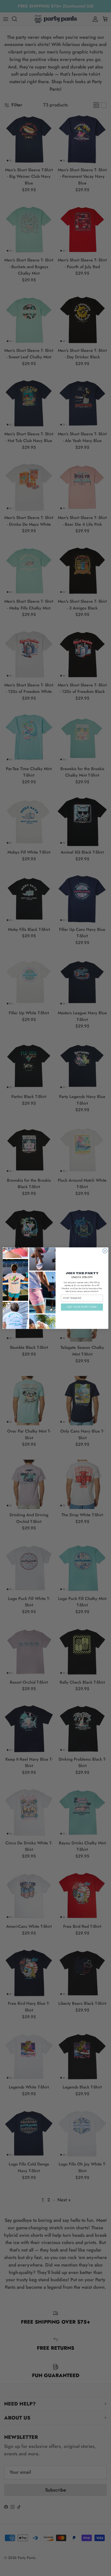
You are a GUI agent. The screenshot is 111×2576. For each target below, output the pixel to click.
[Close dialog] (105, 1251)
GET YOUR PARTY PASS (82, 1307)
